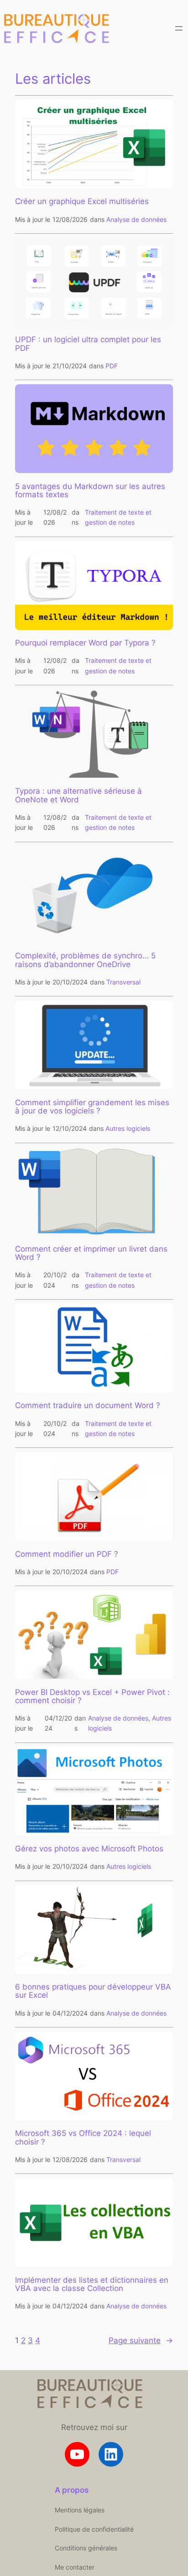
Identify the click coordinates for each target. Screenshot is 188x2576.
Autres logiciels (128, 1128)
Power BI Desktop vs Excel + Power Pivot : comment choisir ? (92, 1696)
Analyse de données (136, 219)
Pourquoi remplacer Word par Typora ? (85, 643)
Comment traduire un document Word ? (88, 1405)
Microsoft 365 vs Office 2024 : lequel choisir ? (83, 2137)
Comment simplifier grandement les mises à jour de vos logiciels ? (92, 1107)
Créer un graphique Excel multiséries (82, 201)
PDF (112, 366)
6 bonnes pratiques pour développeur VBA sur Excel (93, 1991)
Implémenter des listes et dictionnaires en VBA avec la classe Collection (92, 2284)
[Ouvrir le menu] (179, 28)
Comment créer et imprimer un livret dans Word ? (91, 1253)
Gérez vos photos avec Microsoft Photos (89, 1849)
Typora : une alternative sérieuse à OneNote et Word (78, 795)
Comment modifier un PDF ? (67, 1554)
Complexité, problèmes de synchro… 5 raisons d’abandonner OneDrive (85, 960)
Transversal (123, 982)
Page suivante (141, 2340)
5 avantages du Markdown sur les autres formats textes (90, 490)
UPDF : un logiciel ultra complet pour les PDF (88, 344)
